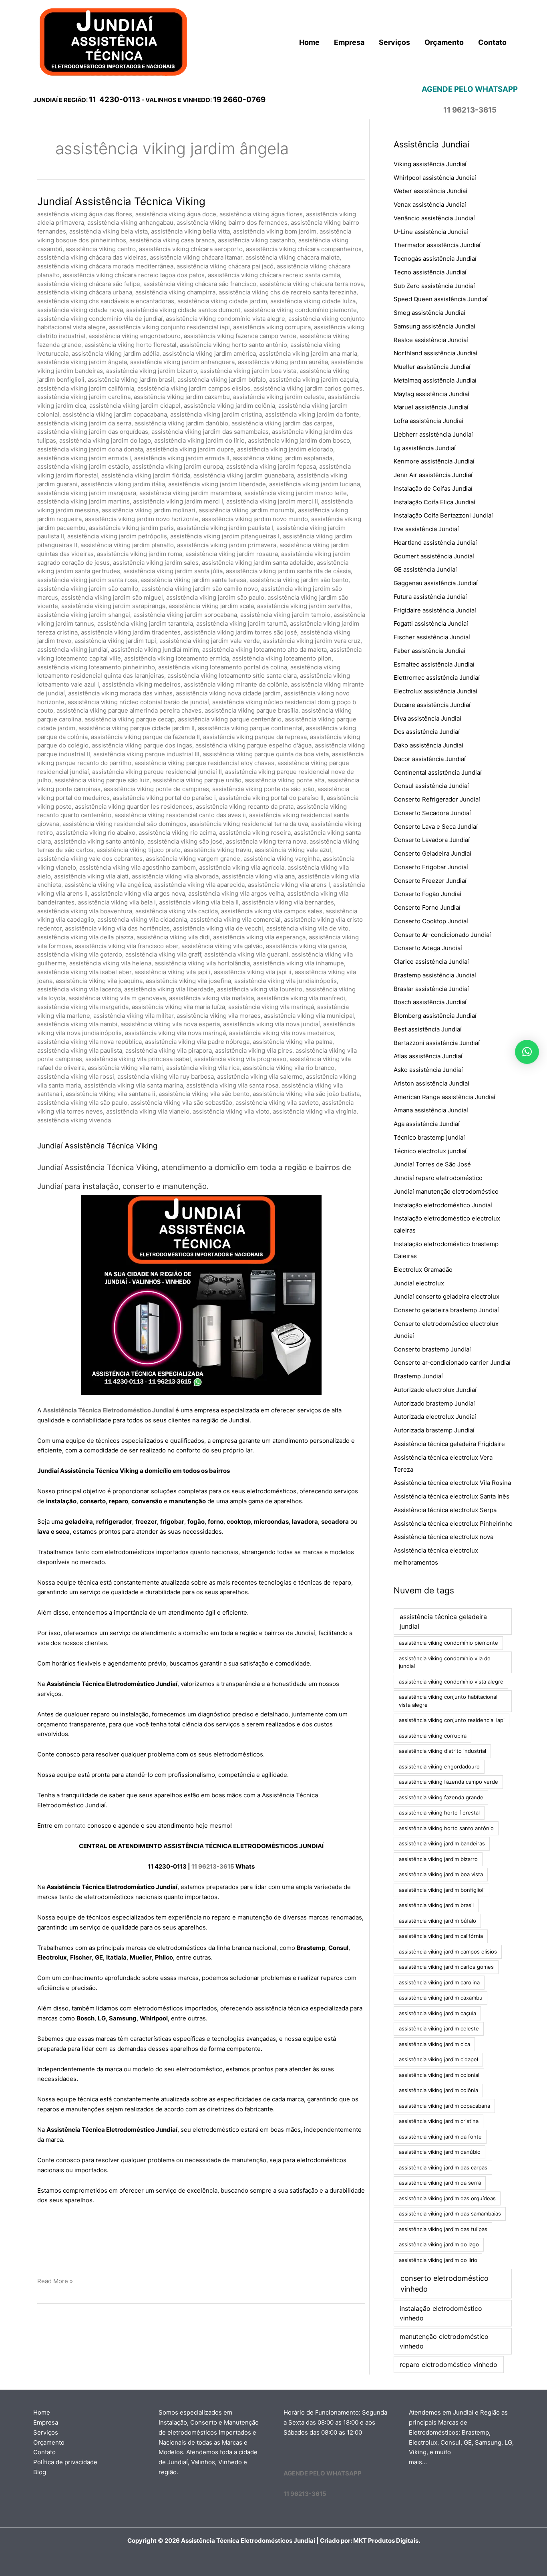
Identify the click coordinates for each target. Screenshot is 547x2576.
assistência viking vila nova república (89, 1042)
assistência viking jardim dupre (190, 449)
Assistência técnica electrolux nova (443, 1537)
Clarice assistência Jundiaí (431, 962)
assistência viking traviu (218, 850)
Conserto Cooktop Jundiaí (431, 921)
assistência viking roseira (255, 833)
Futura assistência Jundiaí (430, 597)
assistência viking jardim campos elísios (194, 388)
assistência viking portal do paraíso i (164, 798)
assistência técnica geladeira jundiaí (443, 1621)
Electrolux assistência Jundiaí (435, 691)
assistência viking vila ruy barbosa (166, 1077)
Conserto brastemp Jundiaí (432, 1349)
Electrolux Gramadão (423, 1270)
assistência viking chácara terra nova (312, 284)
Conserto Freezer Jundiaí (430, 881)
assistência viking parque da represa (255, 737)
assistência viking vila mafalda (211, 998)
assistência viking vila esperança (259, 937)
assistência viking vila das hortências (117, 928)
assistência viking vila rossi (76, 1077)
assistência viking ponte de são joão (263, 789)
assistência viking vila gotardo (80, 954)
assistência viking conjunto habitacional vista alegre (448, 1701)
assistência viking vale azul (293, 850)
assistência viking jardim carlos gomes (308, 388)
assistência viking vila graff (163, 954)
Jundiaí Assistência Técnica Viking (121, 201)
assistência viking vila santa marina (134, 1085)
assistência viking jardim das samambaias (210, 432)
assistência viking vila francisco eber (127, 946)
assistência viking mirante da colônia (236, 684)
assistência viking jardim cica (434, 2044)
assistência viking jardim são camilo (88, 589)
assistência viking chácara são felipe (89, 284)
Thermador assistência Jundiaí (437, 245)
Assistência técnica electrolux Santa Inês (451, 1496)
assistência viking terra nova (266, 841)
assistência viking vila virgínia (315, 1111)
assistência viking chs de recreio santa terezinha (288, 292)
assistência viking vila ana (258, 876)
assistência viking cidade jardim (222, 301)
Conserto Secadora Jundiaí (432, 813)
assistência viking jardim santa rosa (87, 580)
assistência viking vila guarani (246, 954)
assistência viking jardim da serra (84, 423)
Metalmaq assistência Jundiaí (435, 380)
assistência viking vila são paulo (82, 1103)
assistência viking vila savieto (277, 1103)
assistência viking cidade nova (80, 310)
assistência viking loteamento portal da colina (223, 667)
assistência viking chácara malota (293, 257)
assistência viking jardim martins (83, 501)
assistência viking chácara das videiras (92, 257)
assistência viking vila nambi (77, 1024)
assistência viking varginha (282, 859)
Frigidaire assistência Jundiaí (435, 610)
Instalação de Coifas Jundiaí (433, 488)
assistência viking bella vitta (190, 231)
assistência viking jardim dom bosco (299, 440)
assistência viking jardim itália (123, 484)
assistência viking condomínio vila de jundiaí (100, 319)
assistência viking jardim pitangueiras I (225, 536)
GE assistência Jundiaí (425, 569)
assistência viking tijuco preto (139, 850)
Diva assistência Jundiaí (427, 718)
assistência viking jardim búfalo (222, 380)
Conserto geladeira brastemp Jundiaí (446, 1310)
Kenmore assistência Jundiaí (434, 461)
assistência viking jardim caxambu (182, 397)
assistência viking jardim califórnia (86, 388)
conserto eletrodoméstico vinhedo (444, 2284)
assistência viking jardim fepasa (271, 466)
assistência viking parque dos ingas (142, 745)
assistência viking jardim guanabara (244, 475)
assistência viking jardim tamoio (285, 615)
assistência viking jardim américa (209, 353)
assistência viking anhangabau (130, 223)
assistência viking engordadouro (135, 336)
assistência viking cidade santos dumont (183, 310)
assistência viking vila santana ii (111, 1094)
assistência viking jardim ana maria (308, 353)
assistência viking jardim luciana (315, 484)
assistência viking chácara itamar (196, 257)
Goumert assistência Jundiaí (434, 556)
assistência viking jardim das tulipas (443, 2229)
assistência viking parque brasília (251, 710)
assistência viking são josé (185, 841)
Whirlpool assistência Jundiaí (435, 178)
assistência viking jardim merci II (272, 501)
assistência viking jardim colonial (439, 2075)
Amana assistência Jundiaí (431, 1110)
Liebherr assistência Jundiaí (433, 434)
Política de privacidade (65, 2462)
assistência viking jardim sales (156, 563)
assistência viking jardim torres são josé (240, 632)
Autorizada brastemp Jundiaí (434, 1430)
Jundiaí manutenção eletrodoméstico (446, 1191)
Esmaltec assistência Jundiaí (434, 664)
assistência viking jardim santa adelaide (258, 563)
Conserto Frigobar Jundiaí (431, 867)
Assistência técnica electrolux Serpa (445, 1510)
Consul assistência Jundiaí (431, 786)
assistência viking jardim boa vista (248, 371)
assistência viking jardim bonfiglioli (442, 1890)
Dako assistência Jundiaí (428, 745)
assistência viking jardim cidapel (135, 406)
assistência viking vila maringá (271, 1007)
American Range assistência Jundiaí (444, 1097)
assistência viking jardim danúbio (181, 423)
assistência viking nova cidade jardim (228, 693)
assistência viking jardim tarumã (241, 623)
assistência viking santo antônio (99, 841)
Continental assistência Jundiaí (438, 772)
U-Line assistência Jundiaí (431, 232)
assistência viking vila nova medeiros (282, 1033)
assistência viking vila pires (254, 1050)
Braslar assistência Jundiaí (431, 989)
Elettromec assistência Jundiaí (437, 678)
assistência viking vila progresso (240, 1059)
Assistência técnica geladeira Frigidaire (449, 1444)
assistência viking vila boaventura (85, 911)
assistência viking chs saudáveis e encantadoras (106, 301)
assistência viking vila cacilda (177, 911)
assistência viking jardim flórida (146, 475)
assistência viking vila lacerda (79, 989)
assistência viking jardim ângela (82, 362)
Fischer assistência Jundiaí (432, 637)
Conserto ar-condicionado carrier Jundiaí (452, 1363)
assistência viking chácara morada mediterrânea (105, 266)
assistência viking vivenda (74, 1120)
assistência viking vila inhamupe (299, 963)
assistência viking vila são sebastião (181, 1103)
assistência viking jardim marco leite (296, 493)
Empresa (46, 2422)
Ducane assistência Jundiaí (432, 705)
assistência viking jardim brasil (131, 380)
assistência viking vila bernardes (288, 902)
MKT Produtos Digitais (386, 2541)
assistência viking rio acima (177, 833)
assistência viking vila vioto (231, 1111)
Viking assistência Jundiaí (430, 164)
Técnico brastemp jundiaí (429, 1137)
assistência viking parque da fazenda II (145, 737)
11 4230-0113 (115, 100)
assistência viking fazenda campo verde (240, 336)
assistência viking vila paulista (80, 1050)
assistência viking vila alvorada (175, 876)
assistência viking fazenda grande (441, 1797)
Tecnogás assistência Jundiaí (435, 259)
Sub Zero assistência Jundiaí (434, 286)
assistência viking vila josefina (188, 981)
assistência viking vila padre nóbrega (197, 1042)
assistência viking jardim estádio (83, 466)
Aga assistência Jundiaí (427, 1124)
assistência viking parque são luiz (102, 780)
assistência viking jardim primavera (227, 545)
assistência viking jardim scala (211, 606)
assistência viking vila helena (110, 963)
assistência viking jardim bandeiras (442, 1843)
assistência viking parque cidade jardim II (137, 728)
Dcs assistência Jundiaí (427, 732)
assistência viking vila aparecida (199, 885)
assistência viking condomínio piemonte (300, 310)
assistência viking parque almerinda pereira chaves (129, 710)
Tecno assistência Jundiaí (430, 272)
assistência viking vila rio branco (289, 1068)
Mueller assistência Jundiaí (432, 367)
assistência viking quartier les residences (134, 807)
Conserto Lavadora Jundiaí (432, 840)
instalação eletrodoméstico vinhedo (441, 2313)
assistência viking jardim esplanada (283, 458)
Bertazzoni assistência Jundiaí (437, 1043)
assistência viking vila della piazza (85, 937)
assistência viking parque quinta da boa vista (266, 754)
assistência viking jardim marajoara (87, 493)
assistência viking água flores (261, 214)
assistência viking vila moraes (219, 1016)
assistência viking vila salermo (260, 1077)
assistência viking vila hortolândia (202, 963)
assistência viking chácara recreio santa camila (274, 275)
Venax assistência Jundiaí (430, 204)
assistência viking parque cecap (130, 719)
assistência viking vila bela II (199, 902)
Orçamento (49, 2442)
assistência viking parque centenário (230, 719)
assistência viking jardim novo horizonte (142, 519)
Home (42, 2412)
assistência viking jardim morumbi (247, 510)
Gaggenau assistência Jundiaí (436, 583)
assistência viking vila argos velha (236, 893)
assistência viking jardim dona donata (90, 449)
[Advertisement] (201, 2242)
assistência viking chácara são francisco (200, 284)
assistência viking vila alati (91, 876)
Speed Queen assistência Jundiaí (441, 299)
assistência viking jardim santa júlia (173, 571)
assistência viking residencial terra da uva (249, 824)
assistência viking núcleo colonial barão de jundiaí (138, 702)
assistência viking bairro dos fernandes (232, 223)
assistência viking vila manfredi (301, 998)
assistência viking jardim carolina (84, 397)
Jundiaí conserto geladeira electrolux (446, 1296)
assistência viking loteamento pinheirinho (96, 667)
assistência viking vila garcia (306, 946)
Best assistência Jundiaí (428, 1029)
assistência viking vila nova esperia (170, 1024)
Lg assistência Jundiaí (425, 448)
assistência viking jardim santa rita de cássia (288, 571)
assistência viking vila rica (203, 1068)
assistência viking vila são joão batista (306, 1094)
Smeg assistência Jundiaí (429, 313)
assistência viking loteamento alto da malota (264, 650)
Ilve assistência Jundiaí (426, 529)
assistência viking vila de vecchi (218, 928)
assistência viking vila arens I (289, 885)
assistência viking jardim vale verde (210, 641)
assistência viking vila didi (173, 937)
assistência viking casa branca (172, 240)
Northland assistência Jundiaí (435, 353)
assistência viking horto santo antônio (233, 345)
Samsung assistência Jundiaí (434, 326)
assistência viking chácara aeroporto (191, 249)
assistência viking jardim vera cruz (312, 641)
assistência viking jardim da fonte (312, 414)
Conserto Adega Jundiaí (428, 948)
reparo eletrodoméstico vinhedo (448, 2365)
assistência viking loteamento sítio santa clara (232, 676)
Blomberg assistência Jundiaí (435, 1016)
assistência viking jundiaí (72, 650)
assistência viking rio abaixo (96, 833)
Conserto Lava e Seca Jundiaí (436, 827)
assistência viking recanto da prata (245, 807)
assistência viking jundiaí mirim (155, 650)
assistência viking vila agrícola (242, 867)
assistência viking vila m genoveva (117, 998)
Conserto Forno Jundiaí (427, 907)
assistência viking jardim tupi (115, 641)
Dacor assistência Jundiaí (430, 759)
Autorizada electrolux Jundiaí (435, 1417)
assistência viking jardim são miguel (112, 597)
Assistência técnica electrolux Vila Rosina (452, 1483)
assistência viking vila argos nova (138, 893)
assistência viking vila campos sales (272, 911)
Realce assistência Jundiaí (431, 340)
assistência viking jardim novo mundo (255, 519)
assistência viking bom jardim (275, 231)
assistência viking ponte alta (285, 780)
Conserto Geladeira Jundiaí (432, 853)
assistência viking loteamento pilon (282, 658)
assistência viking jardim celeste (279, 397)
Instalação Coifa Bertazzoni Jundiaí (443, 515)
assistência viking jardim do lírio (199, 440)
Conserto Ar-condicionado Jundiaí (442, 935)
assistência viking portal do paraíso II (271, 798)
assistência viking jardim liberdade (217, 484)
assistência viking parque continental (250, 728)
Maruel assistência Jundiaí (431, 407)
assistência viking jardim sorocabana (185, 615)
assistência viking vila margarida (83, 1007)
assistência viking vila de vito (307, 928)
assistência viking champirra (175, 292)
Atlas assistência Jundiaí (428, 1056)
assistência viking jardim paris (131, 528)
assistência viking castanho (256, 240)
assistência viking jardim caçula (314, 380)
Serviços (46, 2432)
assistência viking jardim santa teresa (193, 580)
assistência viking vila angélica (108, 885)
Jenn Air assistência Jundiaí (433, 475)
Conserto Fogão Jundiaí (427, 894)
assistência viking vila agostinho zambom (138, 867)
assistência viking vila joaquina (99, 981)
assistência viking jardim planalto (127, 545)
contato (75, 1826)
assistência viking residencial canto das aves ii (180, 815)
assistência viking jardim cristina (216, 414)
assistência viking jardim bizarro (152, 371)
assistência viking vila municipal (309, 1016)
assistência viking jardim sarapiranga (113, 606)
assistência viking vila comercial (235, 919)
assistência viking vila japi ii (253, 972)
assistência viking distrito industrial (442, 1751)
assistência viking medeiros (141, 684)
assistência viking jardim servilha (304, 606)
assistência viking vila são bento (204, 1094)
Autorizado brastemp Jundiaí (434, 1403)
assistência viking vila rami (125, 1068)
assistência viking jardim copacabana (115, 414)
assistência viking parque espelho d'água (253, 745)
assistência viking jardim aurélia (283, 362)
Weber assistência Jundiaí (430, 191)
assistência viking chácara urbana (85, 292)
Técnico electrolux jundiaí (430, 1151)
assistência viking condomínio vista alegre (225, 319)
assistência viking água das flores (85, 214)
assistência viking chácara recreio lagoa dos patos (134, 275)
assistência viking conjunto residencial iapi (169, 327)
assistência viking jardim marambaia (190, 493)
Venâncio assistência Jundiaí (434, 218)
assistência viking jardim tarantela (145, 623)
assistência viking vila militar (133, 1016)
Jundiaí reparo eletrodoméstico (438, 1178)
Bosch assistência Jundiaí (430, 1002)
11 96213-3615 (213, 1866)
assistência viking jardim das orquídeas (93, 432)
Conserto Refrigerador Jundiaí (437, 799)
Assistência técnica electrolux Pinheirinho (453, 1524)
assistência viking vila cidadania (142, 919)
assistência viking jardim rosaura (232, 554)
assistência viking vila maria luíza (178, 1007)
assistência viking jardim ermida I (84, 458)
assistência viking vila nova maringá (175, 1033)
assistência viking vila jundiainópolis (286, 981)
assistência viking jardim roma (140, 554)
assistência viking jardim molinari (149, 510)
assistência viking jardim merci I (178, 501)
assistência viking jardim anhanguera (182, 362)
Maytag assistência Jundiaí (431, 394)
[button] (527, 1052)
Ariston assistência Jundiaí (431, 1083)
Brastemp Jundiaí (418, 1376)
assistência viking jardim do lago (105, 440)
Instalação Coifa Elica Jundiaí (434, 502)
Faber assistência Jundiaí (429, 651)
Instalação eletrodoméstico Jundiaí (443, 1205)
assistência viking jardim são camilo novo (200, 589)
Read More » (55, 2282)
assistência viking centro (101, 249)
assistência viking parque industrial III (146, 754)
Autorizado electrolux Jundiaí (435, 1390)
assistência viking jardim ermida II (182, 458)
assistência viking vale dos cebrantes (90, 859)
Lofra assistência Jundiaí (428, 421)
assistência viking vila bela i (117, 902)
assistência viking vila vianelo (148, 1111)
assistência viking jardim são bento (299, 580)
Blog (40, 2472)
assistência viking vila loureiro (260, 989)
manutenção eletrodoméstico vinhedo (444, 2341)
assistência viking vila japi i (173, 972)
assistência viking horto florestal (131, 345)
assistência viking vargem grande (193, 859)
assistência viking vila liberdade (169, 989)
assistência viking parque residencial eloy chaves (204, 763)
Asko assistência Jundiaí (428, 1070)
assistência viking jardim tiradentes (131, 632)
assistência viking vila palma (293, 1042)
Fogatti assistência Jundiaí (431, 623)
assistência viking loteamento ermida (177, 658)
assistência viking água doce (176, 214)
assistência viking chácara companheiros (304, 249)
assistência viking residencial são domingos (125, 824)
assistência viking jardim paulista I (225, 528)
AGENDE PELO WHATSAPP (323, 2473)
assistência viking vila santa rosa (232, 1085)
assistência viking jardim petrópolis (117, 536)
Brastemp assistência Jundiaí (435, 975)
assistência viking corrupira (272, 327)
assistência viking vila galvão (222, 946)
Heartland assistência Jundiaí (435, 543)
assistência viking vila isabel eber (84, 972)
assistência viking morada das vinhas (120, 693)
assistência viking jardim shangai (84, 615)
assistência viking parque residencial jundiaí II (157, 772)
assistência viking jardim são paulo (215, 597)
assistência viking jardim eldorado (285, 449)
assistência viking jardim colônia (229, 406)
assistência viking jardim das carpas (282, 423)
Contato (44, 2452)
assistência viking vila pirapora (169, 1050)
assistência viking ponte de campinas (156, 789)
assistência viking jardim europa (178, 466)
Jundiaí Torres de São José (432, 1164)
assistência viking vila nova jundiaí (271, 1024)
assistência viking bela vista (109, 231)
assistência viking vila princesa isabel (138, 1059)
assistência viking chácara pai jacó (225, 266)
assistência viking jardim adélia (116, 353)
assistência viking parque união (197, 780)
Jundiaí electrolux (419, 1283)
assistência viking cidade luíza (313, 301)
